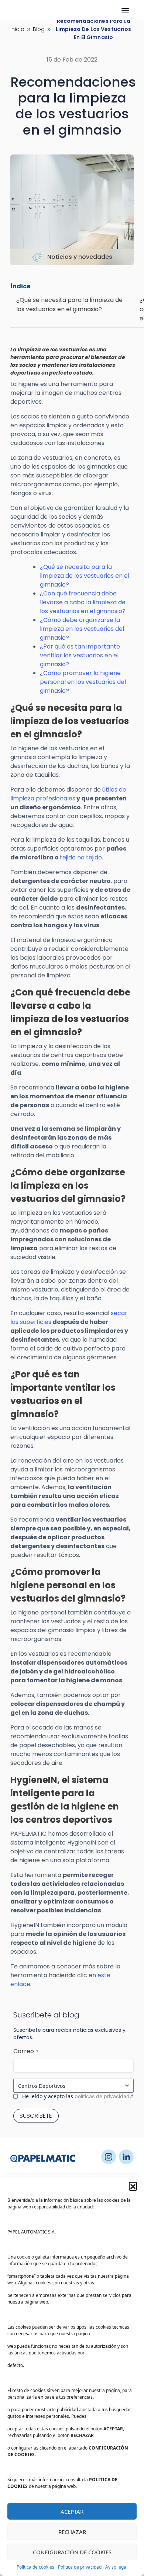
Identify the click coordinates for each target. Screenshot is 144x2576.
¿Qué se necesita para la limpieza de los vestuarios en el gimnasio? (85, 576)
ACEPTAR (72, 2511)
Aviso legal (116, 2567)
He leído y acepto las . (78, 2096)
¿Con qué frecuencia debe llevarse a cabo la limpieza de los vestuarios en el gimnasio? (83, 602)
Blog (39, 29)
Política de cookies (35, 2567)
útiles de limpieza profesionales (68, 794)
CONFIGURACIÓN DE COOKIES (72, 2552)
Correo (26, 2051)
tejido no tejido (81, 857)
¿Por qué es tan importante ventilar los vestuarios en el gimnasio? (80, 655)
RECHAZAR (72, 2532)
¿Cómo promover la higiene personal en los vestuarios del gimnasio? (83, 682)
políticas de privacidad (102, 2096)
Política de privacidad (80, 2567)
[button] (133, 2186)
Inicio (17, 29)
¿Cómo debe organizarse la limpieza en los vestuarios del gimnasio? (82, 629)
